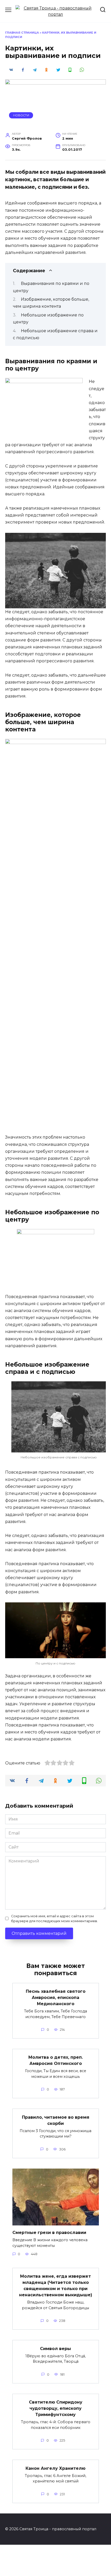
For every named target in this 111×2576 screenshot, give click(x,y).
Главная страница (22, 33)
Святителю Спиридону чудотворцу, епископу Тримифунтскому (56, 2408)
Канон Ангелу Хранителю (55, 2468)
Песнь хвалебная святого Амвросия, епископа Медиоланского (56, 1998)
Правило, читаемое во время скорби (56, 2120)
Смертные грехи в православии (49, 2233)
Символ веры (55, 2348)
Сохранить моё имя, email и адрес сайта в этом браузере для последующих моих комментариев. (54, 1919)
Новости (21, 115)
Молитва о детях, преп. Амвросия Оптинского (56, 2060)
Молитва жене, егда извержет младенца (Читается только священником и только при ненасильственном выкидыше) (56, 2286)
